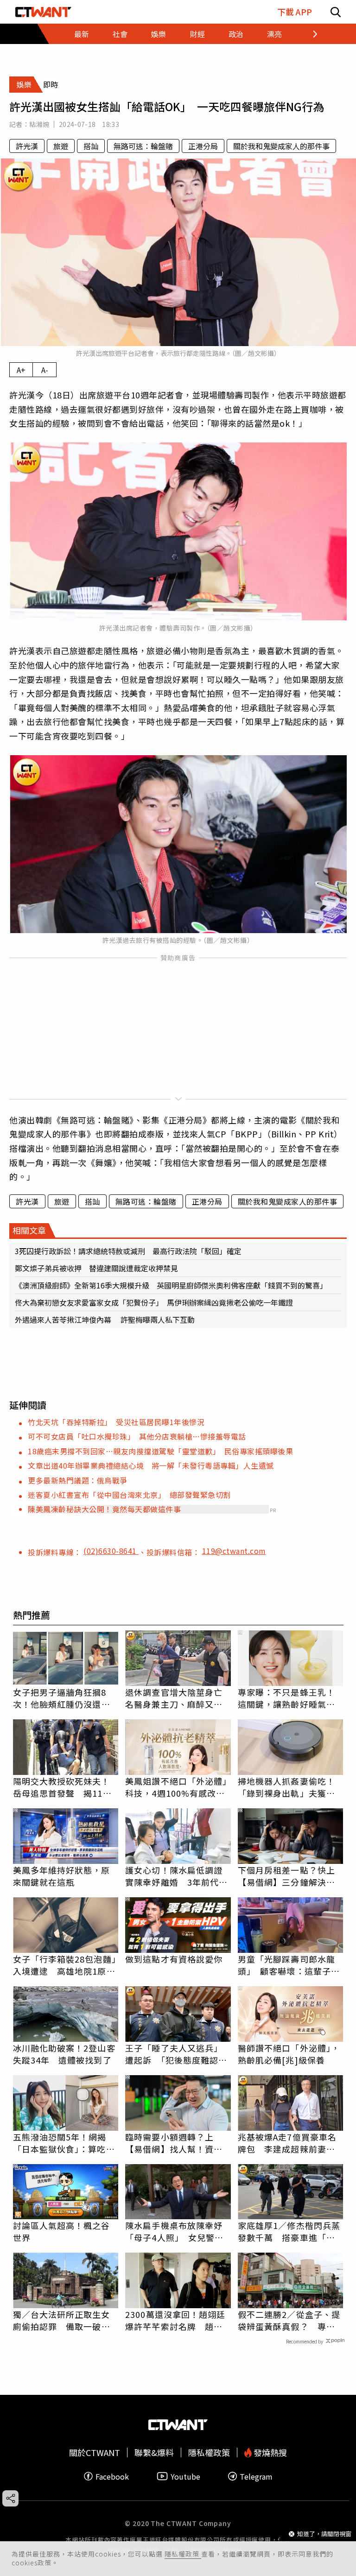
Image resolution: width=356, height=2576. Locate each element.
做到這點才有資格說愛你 (174, 1959)
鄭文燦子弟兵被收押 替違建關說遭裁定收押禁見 (96, 1268)
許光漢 (27, 146)
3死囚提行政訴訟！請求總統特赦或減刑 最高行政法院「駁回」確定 (128, 1251)
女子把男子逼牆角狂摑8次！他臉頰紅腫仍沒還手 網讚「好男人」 (66, 1698)
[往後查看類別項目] (305, 34)
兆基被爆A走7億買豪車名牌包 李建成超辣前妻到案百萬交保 (287, 2143)
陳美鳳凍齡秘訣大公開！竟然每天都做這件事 (104, 1509)
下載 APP (295, 12)
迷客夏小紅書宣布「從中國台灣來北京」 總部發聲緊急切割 (129, 1495)
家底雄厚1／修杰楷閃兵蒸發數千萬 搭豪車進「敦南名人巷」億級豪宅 (289, 2231)
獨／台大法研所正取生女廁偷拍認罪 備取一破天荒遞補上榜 (62, 2320)
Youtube (185, 2476)
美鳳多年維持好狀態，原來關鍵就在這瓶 (62, 1876)
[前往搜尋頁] (336, 12)
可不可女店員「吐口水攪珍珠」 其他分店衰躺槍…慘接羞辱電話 (137, 1436)
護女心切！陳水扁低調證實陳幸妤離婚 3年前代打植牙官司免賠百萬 (176, 1876)
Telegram (256, 2476)
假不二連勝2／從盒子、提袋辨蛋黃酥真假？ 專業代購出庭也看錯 (289, 2320)
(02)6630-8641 (111, 1551)
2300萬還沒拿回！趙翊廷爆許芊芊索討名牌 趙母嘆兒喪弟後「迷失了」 (175, 2320)
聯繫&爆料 (154, 2453)
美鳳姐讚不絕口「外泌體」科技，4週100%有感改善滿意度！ (176, 1787)
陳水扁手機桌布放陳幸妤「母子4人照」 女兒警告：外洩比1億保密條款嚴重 (176, 2231)
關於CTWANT (95, 2453)
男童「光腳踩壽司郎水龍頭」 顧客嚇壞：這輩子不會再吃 (289, 1965)
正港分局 (203, 146)
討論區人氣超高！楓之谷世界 (62, 2231)
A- (45, 370)
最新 (82, 34)
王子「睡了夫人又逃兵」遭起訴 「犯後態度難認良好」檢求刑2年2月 (176, 2054)
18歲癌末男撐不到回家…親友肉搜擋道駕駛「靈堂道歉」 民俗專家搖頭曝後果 (160, 1451)
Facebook (112, 2476)
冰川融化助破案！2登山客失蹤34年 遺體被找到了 (64, 2054)
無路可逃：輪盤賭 (143, 146)
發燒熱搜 (269, 2453)
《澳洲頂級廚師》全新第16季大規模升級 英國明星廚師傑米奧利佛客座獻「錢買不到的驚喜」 (171, 1285)
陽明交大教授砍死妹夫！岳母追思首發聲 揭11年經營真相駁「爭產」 (62, 1787)
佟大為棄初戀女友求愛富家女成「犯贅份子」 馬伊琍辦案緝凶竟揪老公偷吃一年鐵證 (154, 1302)
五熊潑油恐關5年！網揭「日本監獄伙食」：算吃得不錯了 (64, 2143)
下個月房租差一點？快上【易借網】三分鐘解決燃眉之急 (286, 1876)
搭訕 (91, 146)
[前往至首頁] (43, 12)
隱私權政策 (183, 2554)
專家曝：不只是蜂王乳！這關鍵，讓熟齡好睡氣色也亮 (286, 1698)
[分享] (10, 2498)
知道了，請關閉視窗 (324, 2534)
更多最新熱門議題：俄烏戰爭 (78, 1480)
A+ (21, 370)
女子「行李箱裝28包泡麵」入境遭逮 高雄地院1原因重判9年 (65, 1965)
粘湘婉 (39, 124)
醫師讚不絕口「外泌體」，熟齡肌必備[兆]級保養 (289, 2054)
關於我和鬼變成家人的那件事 (281, 146)
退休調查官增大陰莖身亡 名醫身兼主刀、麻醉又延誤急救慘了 (178, 1698)
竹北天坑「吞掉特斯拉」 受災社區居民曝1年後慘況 (116, 1422)
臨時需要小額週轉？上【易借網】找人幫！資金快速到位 (174, 2143)
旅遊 (61, 146)
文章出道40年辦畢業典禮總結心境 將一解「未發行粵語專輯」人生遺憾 (151, 1465)
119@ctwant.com (234, 1551)
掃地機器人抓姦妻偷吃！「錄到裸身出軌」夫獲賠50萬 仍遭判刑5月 (286, 1787)
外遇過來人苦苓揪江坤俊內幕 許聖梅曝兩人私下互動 (105, 1320)
